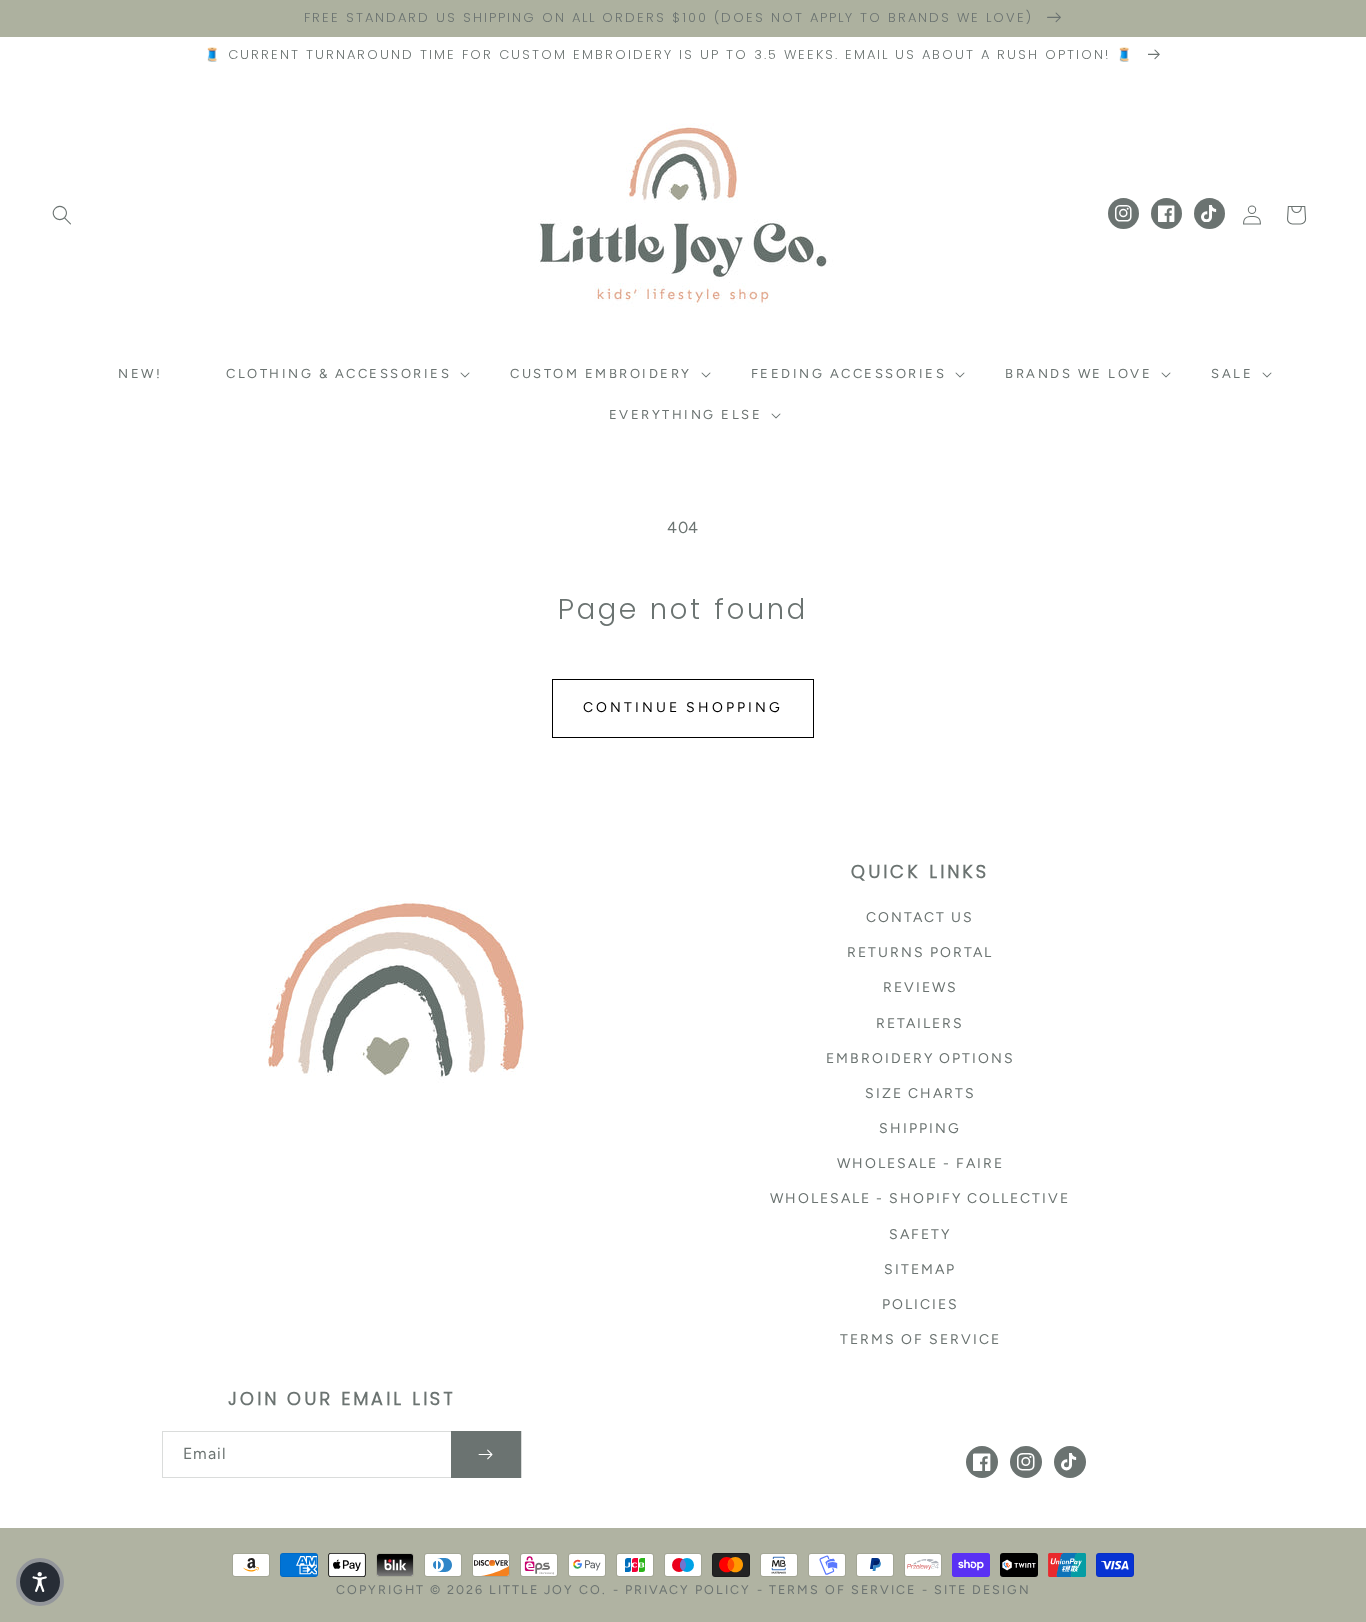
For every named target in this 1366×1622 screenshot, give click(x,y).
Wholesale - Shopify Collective (920, 1198)
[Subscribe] (486, 1454)
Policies (920, 1304)
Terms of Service (920, 1339)
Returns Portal (920, 952)
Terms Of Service (842, 1589)
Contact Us (920, 917)
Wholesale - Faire (920, 1163)
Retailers (920, 1023)
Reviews (920, 987)
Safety (920, 1234)
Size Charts (920, 1093)
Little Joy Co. (548, 1589)
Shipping (920, 1128)
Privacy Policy (688, 1589)
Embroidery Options (920, 1058)
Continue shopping (683, 707)
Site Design (982, 1589)
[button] (62, 215)
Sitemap (920, 1269)
